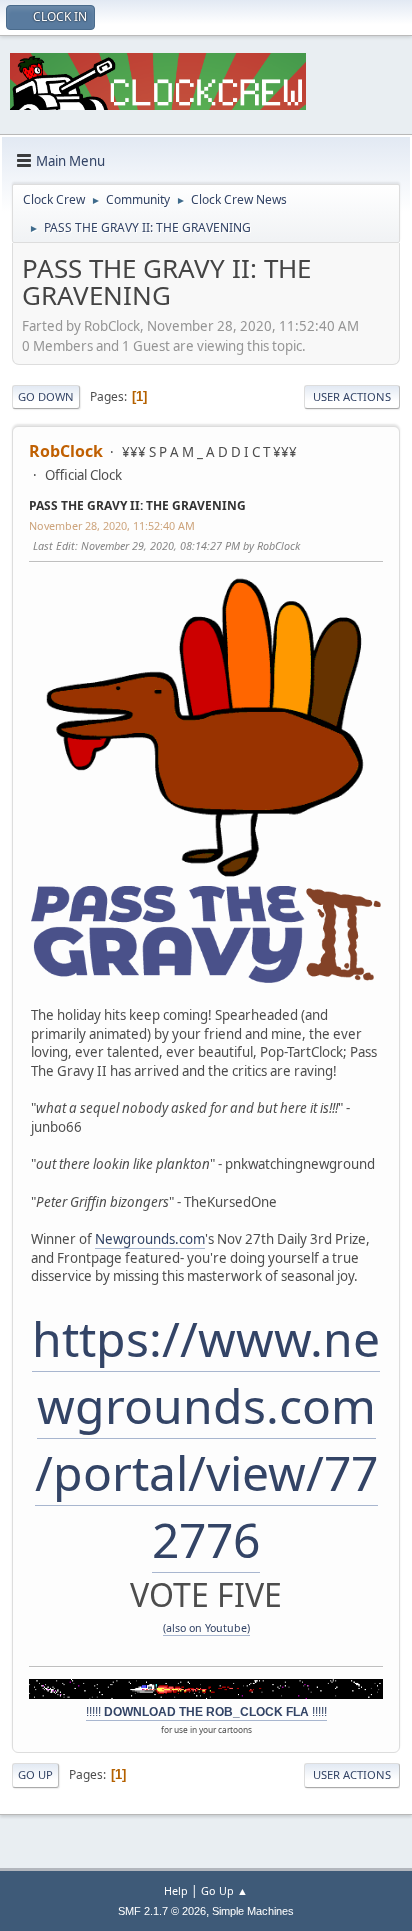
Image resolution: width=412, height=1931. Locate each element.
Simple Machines (253, 1911)
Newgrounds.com (150, 1239)
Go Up (35, 1774)
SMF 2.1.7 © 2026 (162, 1911)
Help (176, 1890)
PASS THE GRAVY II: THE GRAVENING (137, 505)
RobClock (66, 451)
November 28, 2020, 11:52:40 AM (112, 525)
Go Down (46, 396)
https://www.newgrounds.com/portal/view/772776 (206, 1439)
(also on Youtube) (206, 1628)
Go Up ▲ (224, 1890)
